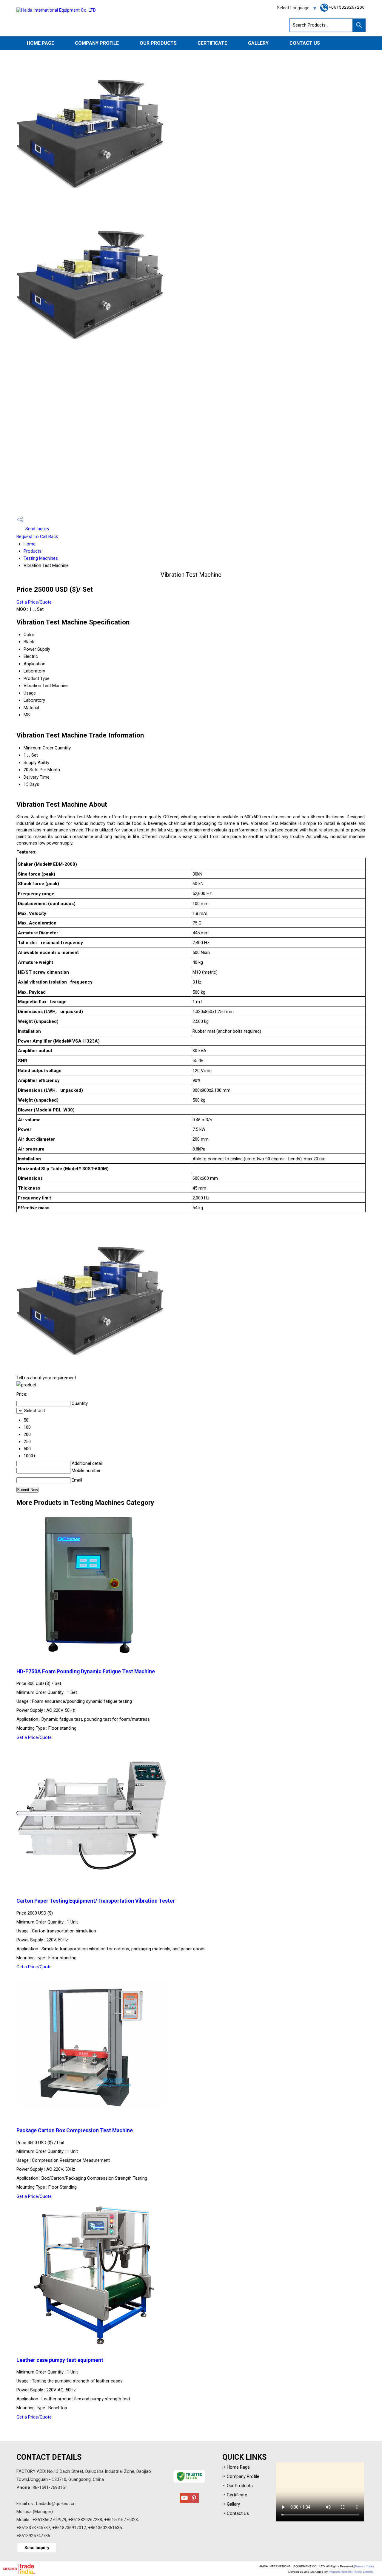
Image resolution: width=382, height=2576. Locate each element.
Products (33, 551)
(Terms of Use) (364, 2566)
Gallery (258, 43)
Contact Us (305, 43)
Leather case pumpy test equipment (60, 2360)
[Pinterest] (194, 2501)
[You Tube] (184, 2501)
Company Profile (97, 43)
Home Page (40, 43)
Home (30, 544)
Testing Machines (41, 558)
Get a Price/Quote (34, 602)
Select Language (293, 8)
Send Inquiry (37, 529)
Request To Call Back (37, 536)
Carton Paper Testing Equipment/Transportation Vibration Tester (96, 1901)
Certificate (212, 43)
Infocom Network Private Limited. (351, 2572)
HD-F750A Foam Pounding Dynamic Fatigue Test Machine (86, 1672)
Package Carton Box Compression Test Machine (75, 2130)
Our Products (158, 43)
